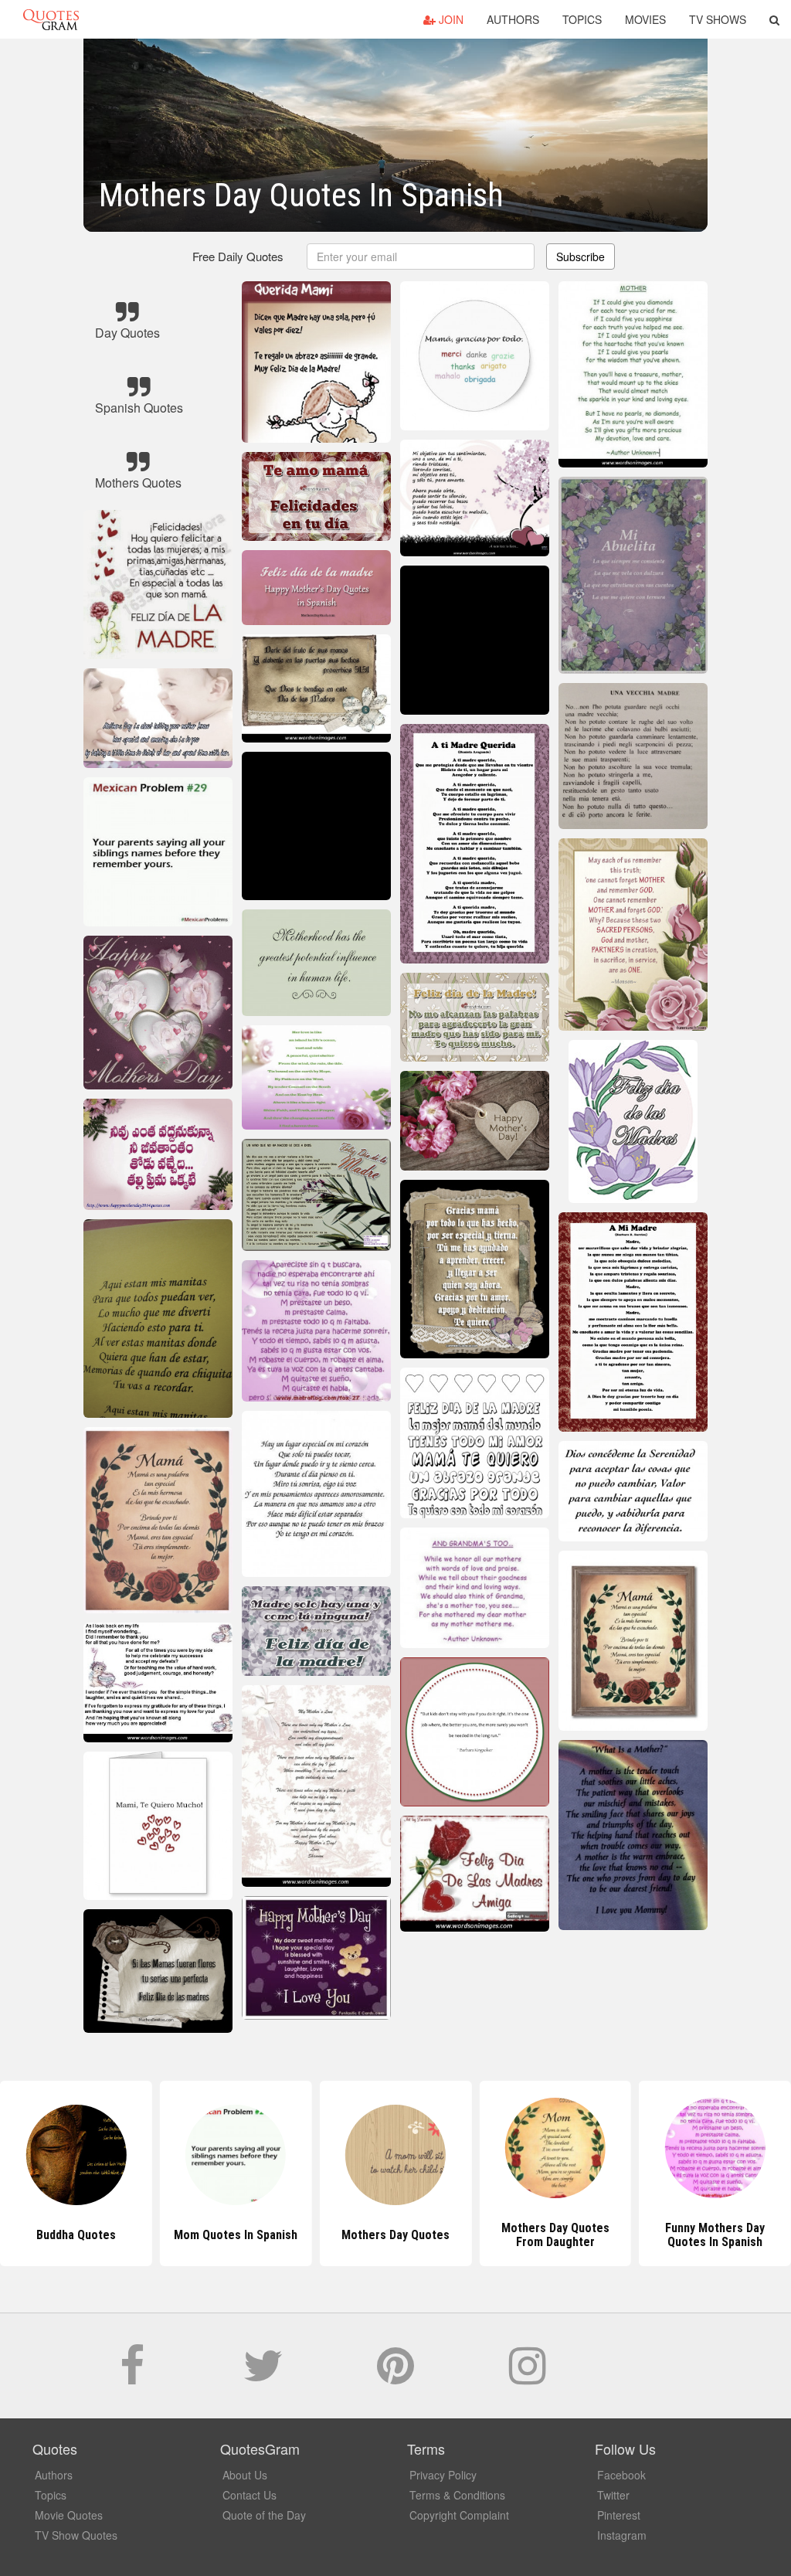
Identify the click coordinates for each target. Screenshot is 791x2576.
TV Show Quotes (76, 2535)
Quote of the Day (264, 2515)
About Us (245, 2475)
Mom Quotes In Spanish (76, 2235)
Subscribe (581, 257)
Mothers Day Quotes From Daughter (395, 2235)
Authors (513, 19)
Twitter (613, 2495)
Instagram (622, 2535)
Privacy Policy (443, 2475)
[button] (774, 19)
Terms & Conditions (457, 2495)
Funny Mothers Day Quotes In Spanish (555, 2235)
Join (450, 19)
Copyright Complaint (459, 2515)
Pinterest (619, 2515)
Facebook (621, 2475)
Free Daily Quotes (238, 256)
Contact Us (250, 2495)
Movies (645, 19)
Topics (582, 19)
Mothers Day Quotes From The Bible (715, 2235)
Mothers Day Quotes (236, 2235)
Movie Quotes (69, 2515)
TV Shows (718, 19)
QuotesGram (51, 19)
